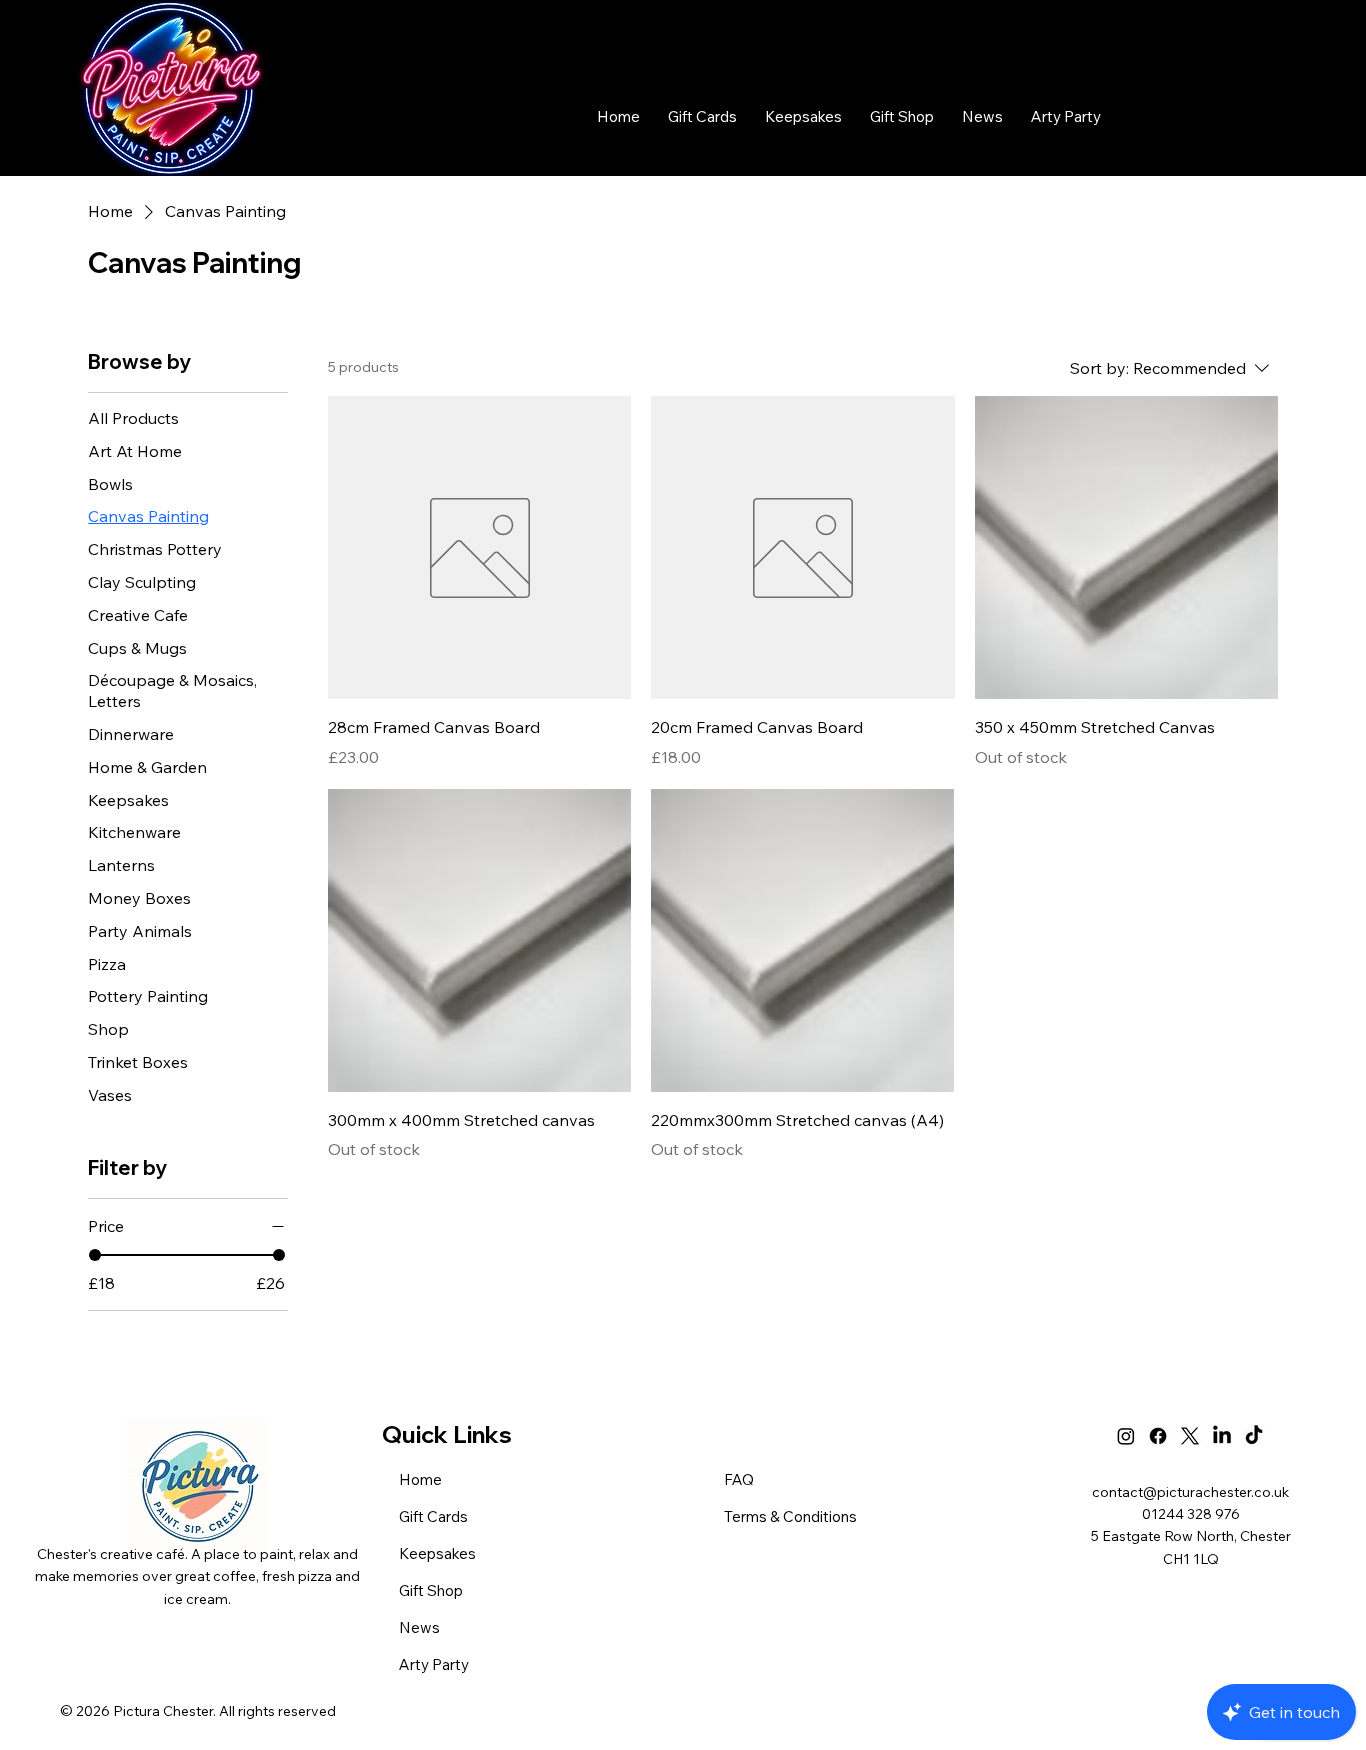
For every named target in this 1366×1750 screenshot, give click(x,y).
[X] (1190, 1436)
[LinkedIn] (1222, 1436)
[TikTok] (1254, 1436)
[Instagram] (1126, 1436)
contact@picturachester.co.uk (1190, 1492)
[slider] (95, 1255)
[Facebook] (1158, 1436)
